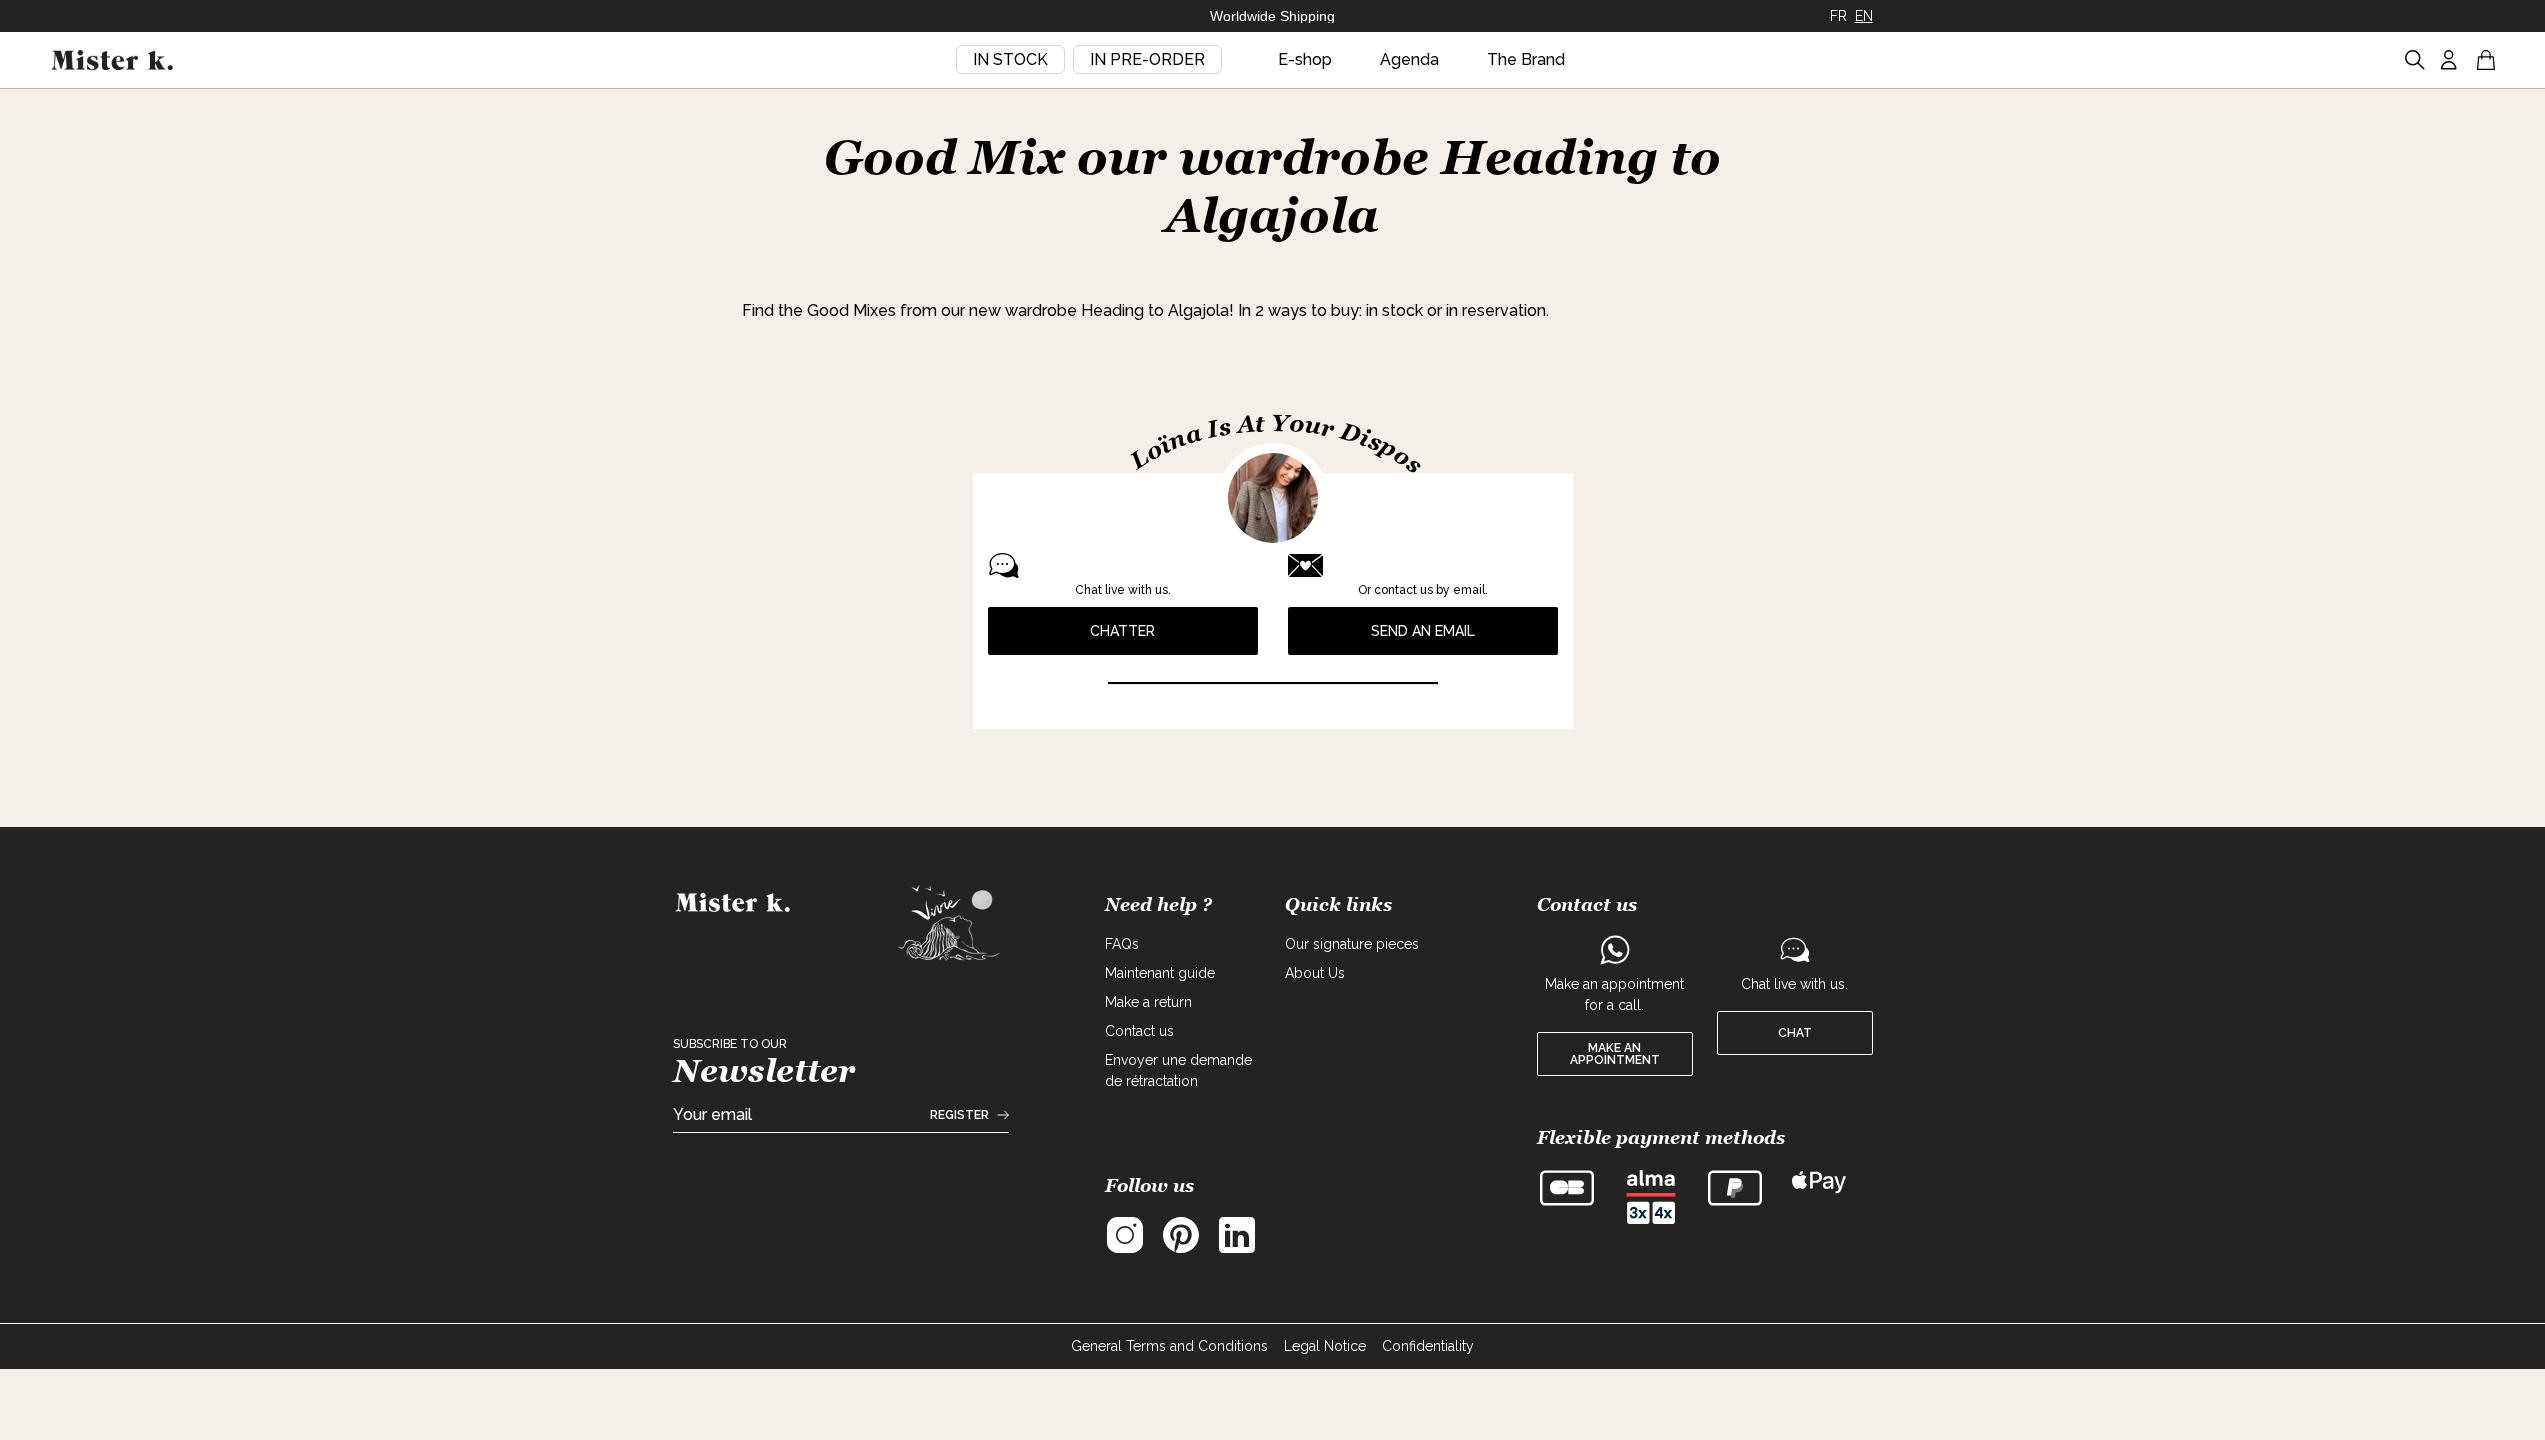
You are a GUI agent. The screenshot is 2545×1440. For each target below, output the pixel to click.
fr (1838, 16)
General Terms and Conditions (1169, 1346)
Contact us (1139, 1031)
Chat (1795, 1033)
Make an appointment (1615, 1054)
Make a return (1148, 1002)
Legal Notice (1325, 1346)
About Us (1315, 973)
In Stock (1010, 59)
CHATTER (1122, 631)
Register (959, 1115)
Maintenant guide (1160, 973)
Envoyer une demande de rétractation (1178, 1070)
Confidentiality (1428, 1346)
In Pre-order (1147, 59)
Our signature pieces (1352, 944)
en (1864, 16)
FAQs (1122, 944)
